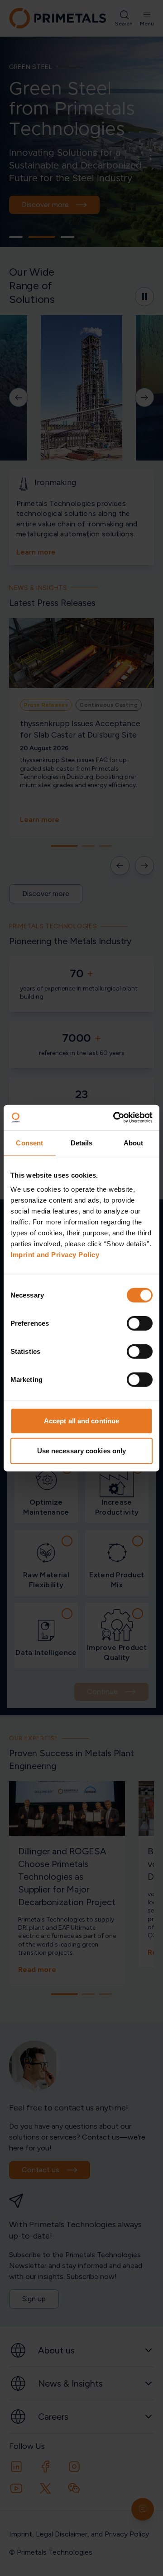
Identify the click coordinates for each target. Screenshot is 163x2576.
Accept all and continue (81, 1421)
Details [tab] (82, 1142)
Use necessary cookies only (82, 1450)
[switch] (140, 1323)
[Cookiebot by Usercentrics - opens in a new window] (115, 1118)
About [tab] (134, 1142)
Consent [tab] (29, 1142)
